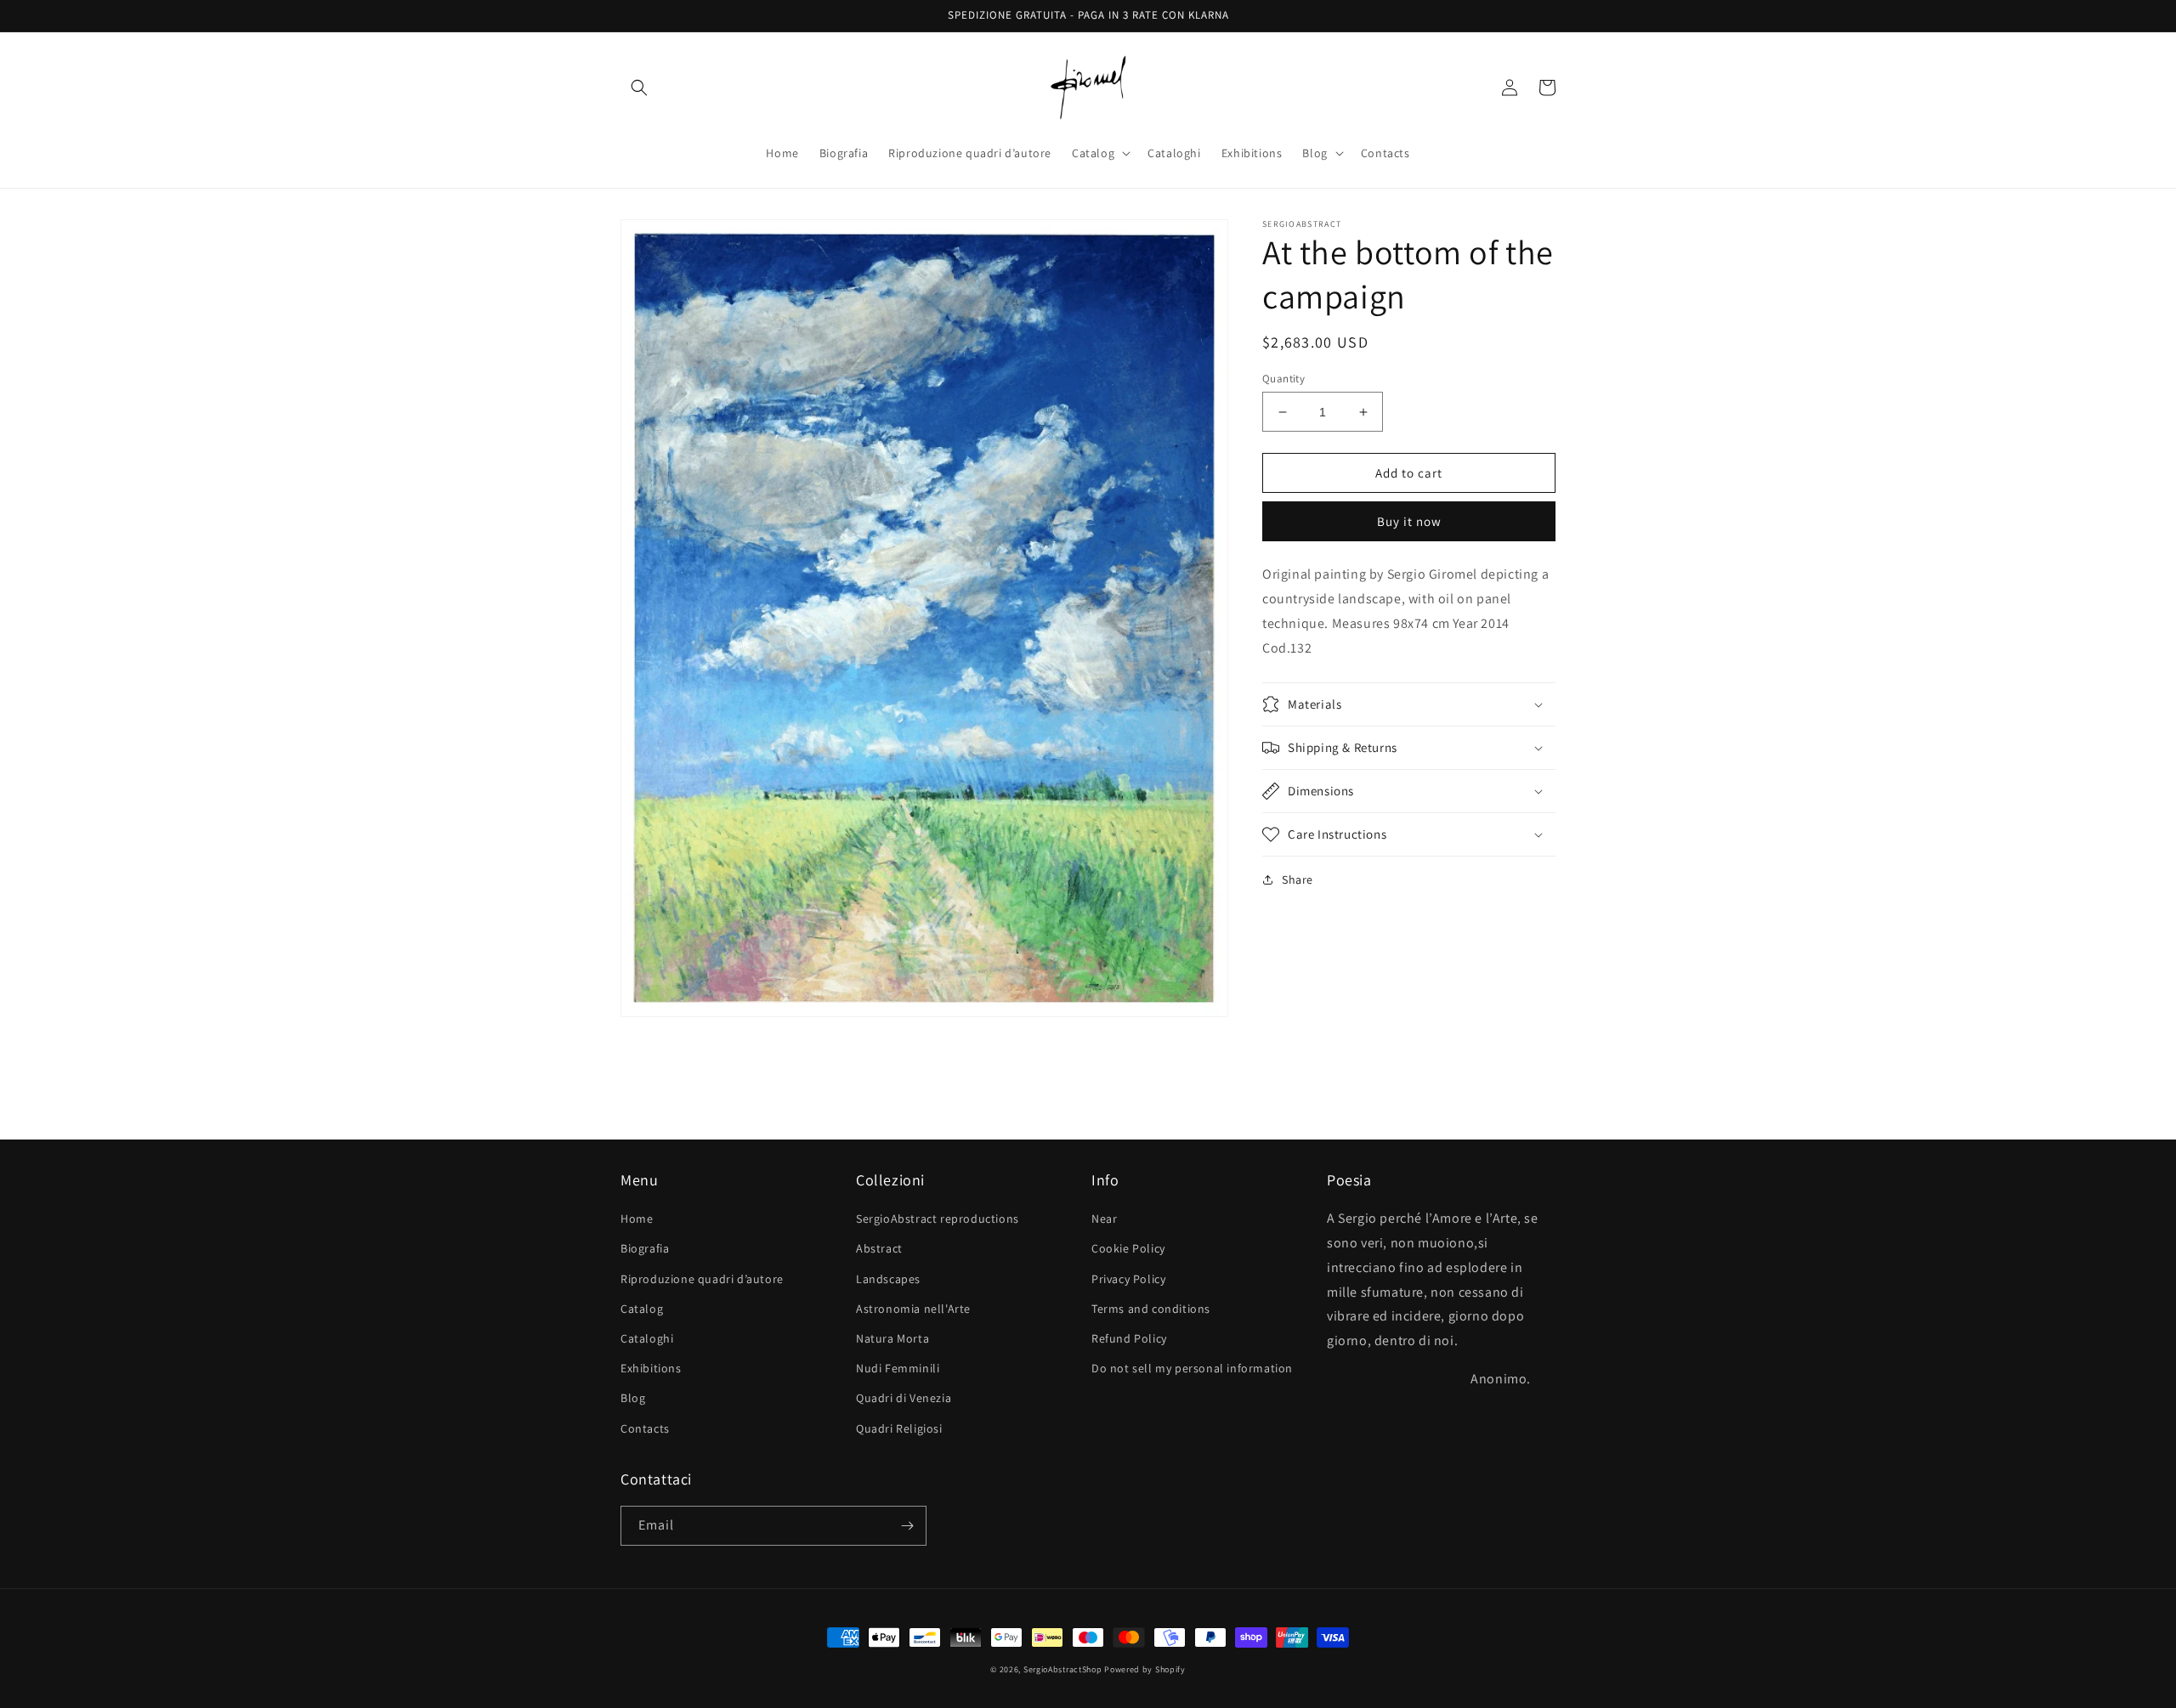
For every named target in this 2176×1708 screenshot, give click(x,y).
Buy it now (1409, 522)
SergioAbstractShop (1063, 1669)
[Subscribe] (907, 1526)
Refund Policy (1129, 1338)
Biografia (645, 1248)
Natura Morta (892, 1338)
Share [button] (1298, 879)
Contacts (645, 1428)
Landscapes (888, 1279)
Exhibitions (651, 1368)
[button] (639, 88)
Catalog (642, 1309)
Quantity (1283, 379)
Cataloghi (647, 1338)
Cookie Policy (1128, 1248)
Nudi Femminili (898, 1368)
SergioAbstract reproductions (938, 1219)
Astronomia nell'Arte (913, 1309)
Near (1104, 1219)
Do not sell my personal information (1192, 1368)
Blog (633, 1398)
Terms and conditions (1151, 1309)
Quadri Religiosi (899, 1428)
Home (637, 1219)
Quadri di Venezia (904, 1398)
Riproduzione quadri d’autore (702, 1279)
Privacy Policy (1128, 1279)
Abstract (879, 1248)
